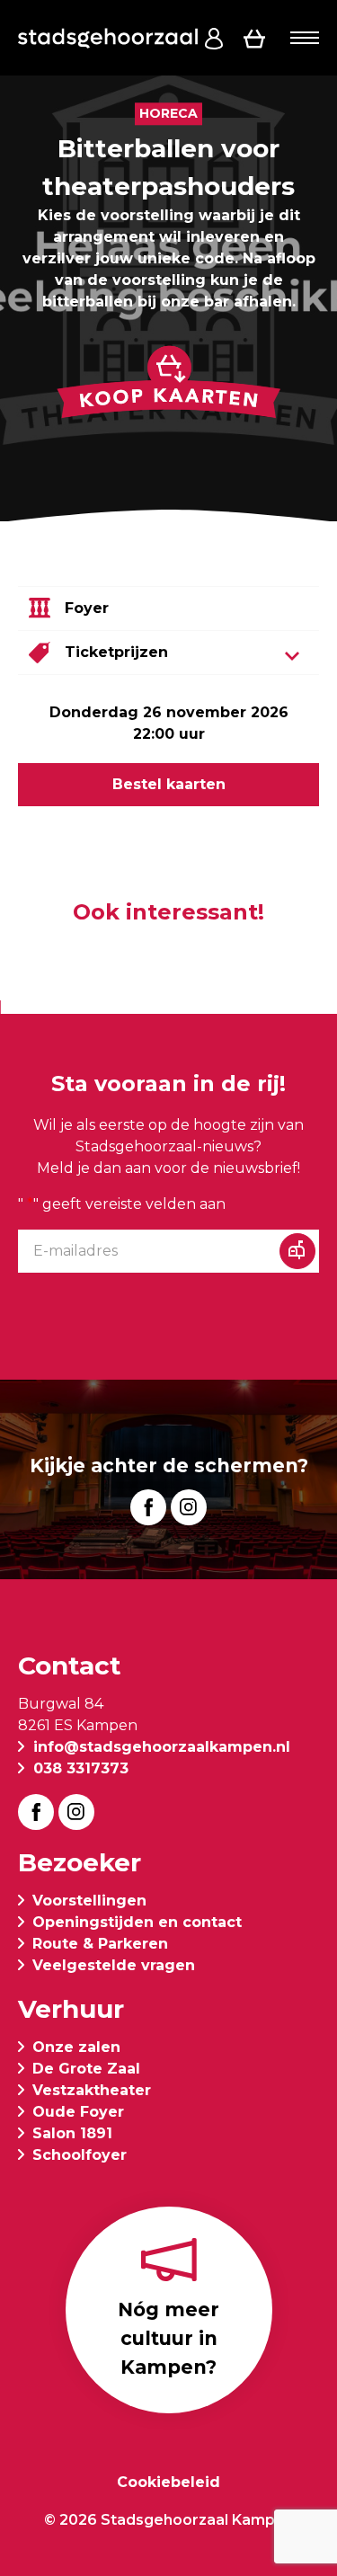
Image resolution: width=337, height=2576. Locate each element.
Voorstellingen (89, 1901)
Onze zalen (76, 2047)
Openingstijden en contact (137, 1922)
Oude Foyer (78, 2112)
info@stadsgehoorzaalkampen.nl (162, 1747)
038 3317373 (81, 1768)
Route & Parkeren (100, 1944)
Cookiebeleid (168, 2482)
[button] (305, 38)
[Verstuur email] (297, 1251)
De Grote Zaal (86, 2069)
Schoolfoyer (80, 2155)
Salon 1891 (72, 2133)
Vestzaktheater (92, 2090)
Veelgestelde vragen (114, 1965)
